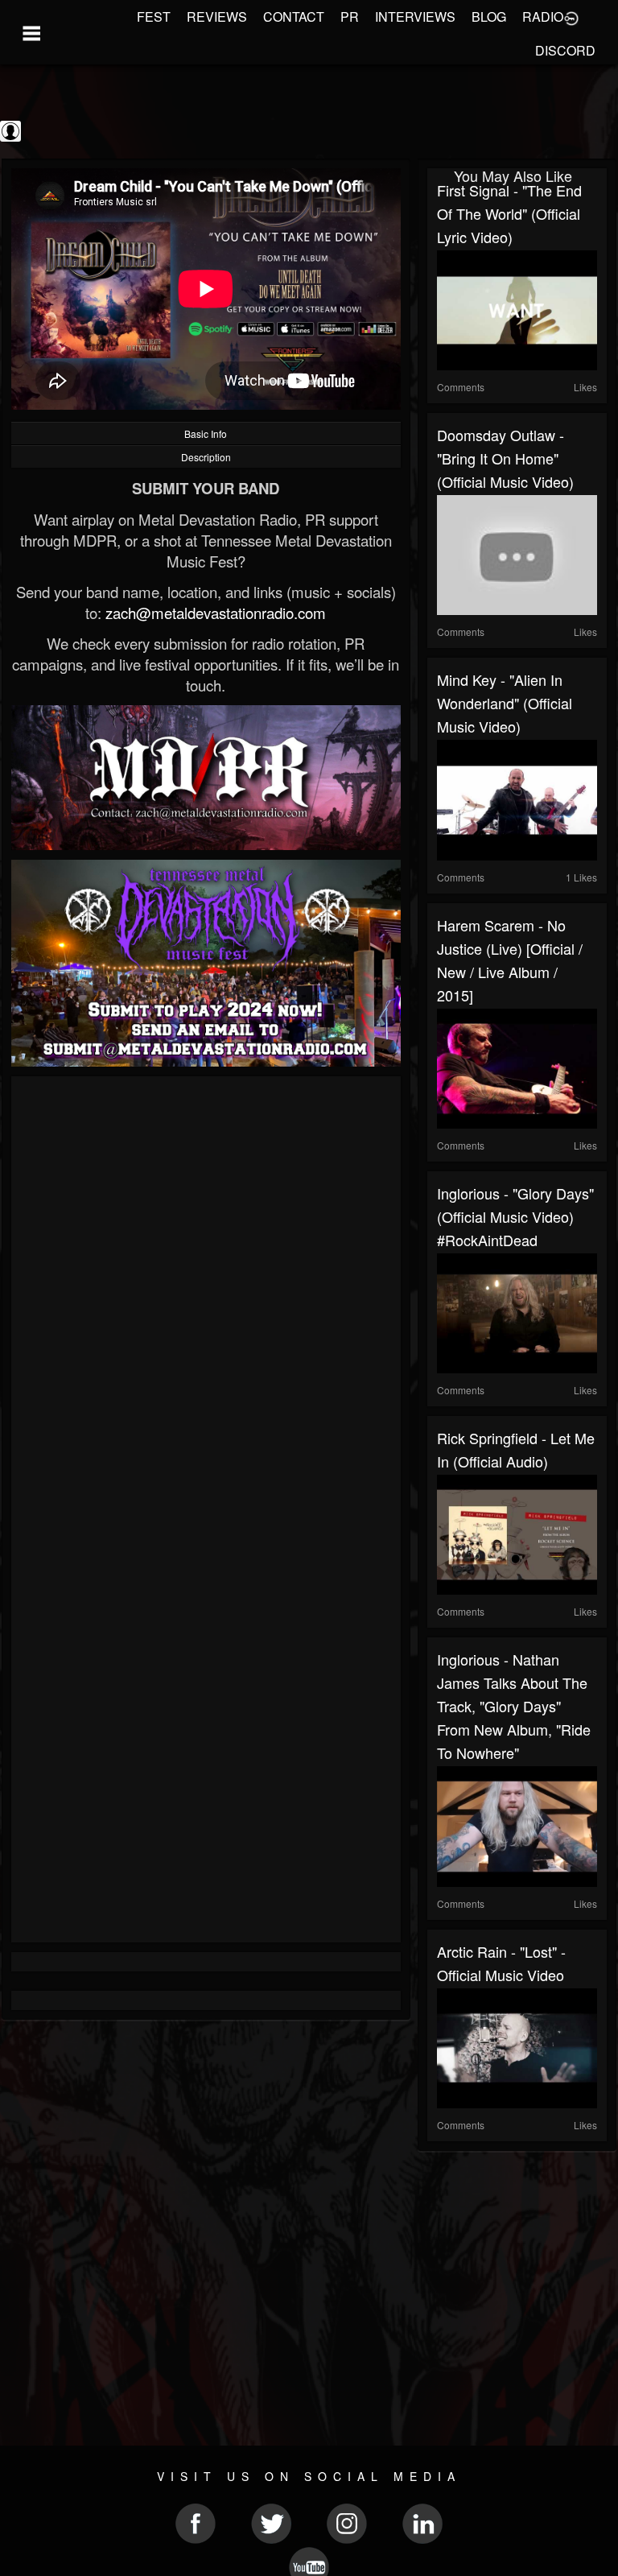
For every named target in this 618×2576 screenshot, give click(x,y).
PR (350, 17)
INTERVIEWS (415, 17)
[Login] (571, 17)
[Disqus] (206, 1301)
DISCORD (565, 50)
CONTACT (294, 17)
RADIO (543, 17)
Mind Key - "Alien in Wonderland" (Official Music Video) (505, 703)
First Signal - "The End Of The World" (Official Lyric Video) (509, 213)
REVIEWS (217, 17)
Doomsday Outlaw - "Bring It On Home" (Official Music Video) (505, 458)
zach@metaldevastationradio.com (216, 613)
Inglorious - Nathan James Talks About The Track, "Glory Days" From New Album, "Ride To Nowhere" (514, 1706)
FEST (154, 17)
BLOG (489, 17)
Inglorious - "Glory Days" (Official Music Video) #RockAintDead (515, 1216)
